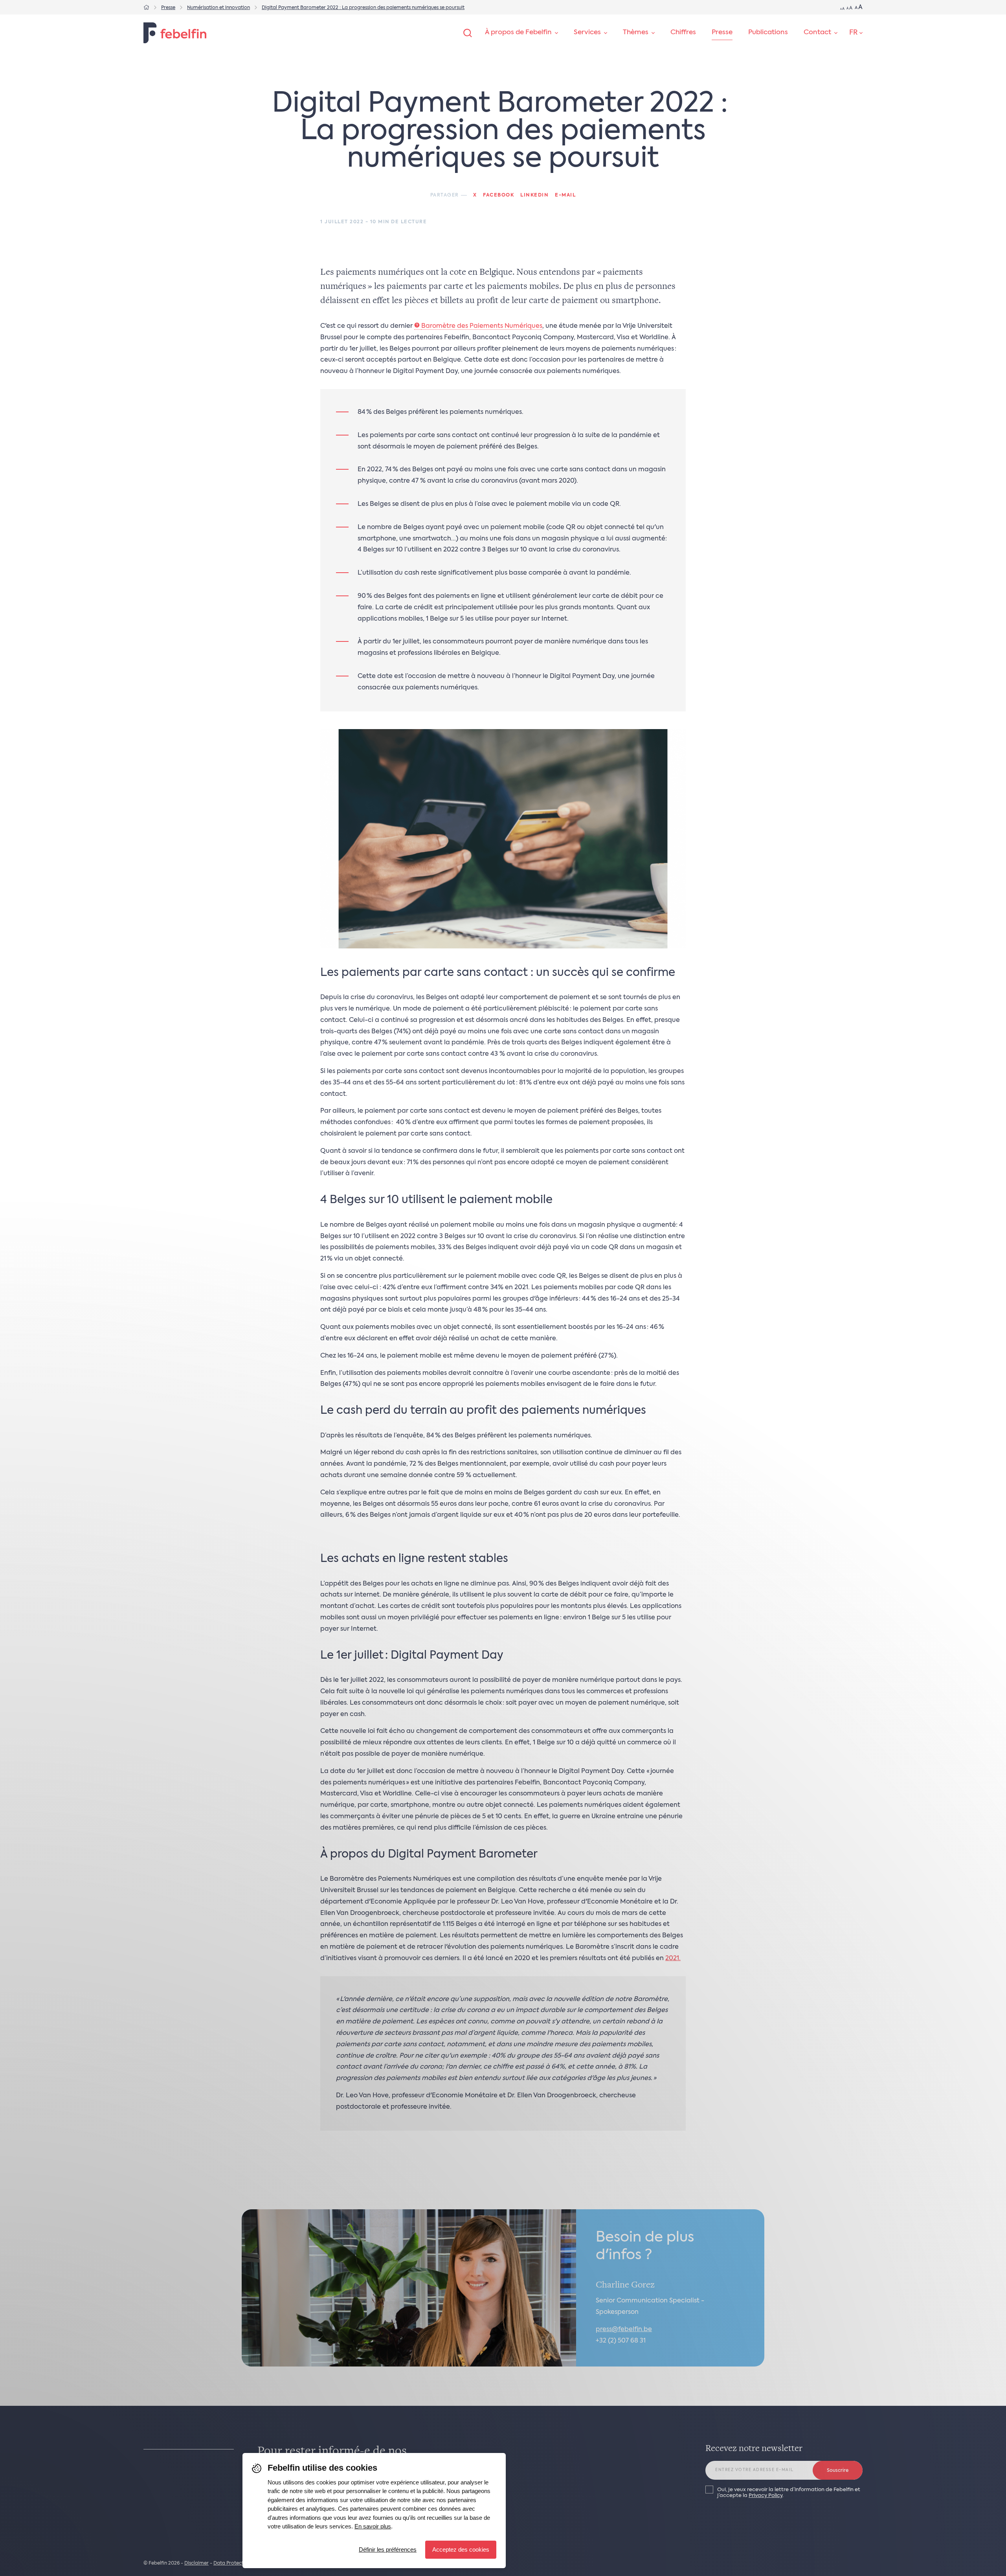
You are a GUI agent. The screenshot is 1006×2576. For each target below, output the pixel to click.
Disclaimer (196, 2563)
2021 (672, 1959)
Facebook (498, 195)
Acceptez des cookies (461, 2549)
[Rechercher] (468, 33)
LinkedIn (534, 195)
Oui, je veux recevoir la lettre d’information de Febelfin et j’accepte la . (789, 2493)
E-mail (565, 195)
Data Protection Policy (240, 2563)
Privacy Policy (766, 2496)
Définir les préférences (388, 2549)
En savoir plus (373, 2526)
